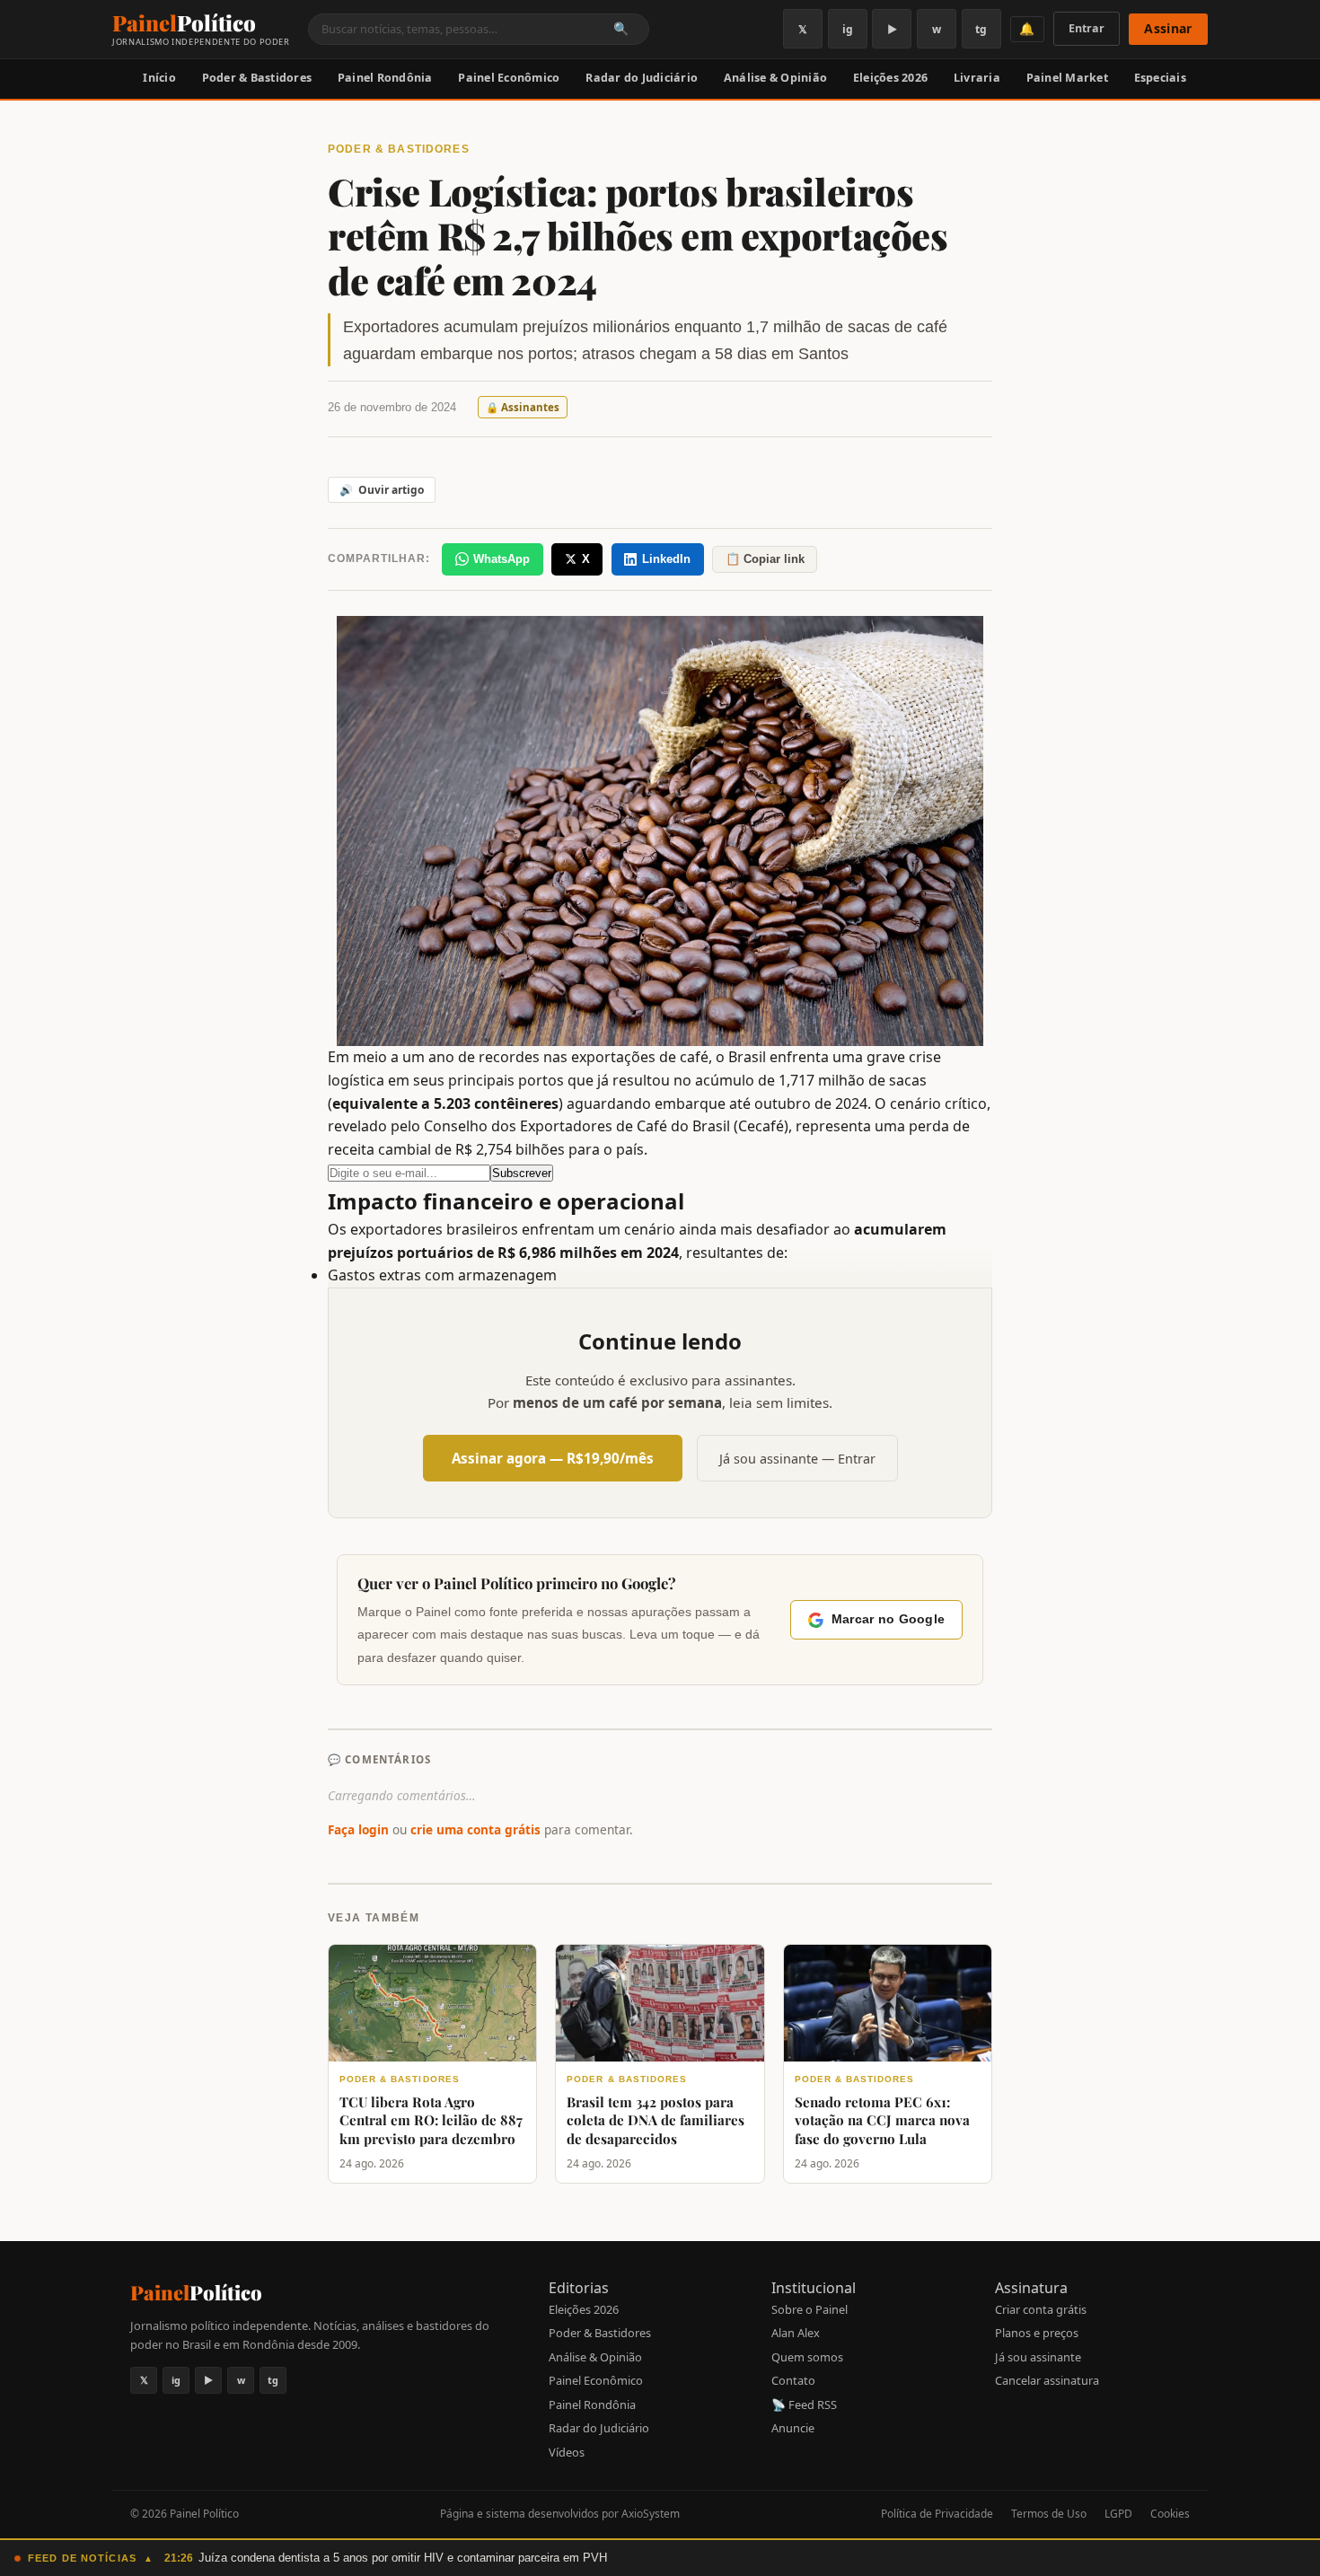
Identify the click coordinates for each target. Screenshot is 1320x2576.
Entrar (1087, 28)
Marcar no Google (888, 1619)
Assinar (1168, 28)
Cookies (1170, 2514)
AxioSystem (651, 2514)
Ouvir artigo (382, 490)
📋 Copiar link (765, 559)
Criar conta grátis (1041, 2309)
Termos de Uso (1049, 2514)
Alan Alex (796, 2333)
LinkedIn (666, 559)
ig (848, 29)
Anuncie (793, 2428)
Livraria (977, 78)
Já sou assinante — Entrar (797, 1459)
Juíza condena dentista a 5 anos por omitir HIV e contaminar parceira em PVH (403, 2558)
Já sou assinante (1038, 2357)
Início (159, 78)
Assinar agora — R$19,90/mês (553, 1458)
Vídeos (567, 2452)
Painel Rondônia (385, 78)
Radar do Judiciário (642, 78)
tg (981, 29)
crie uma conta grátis (475, 1829)
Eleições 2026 (890, 78)
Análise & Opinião (775, 78)
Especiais (1160, 78)
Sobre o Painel (810, 2309)
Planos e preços (1037, 2333)
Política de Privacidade (937, 2514)
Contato (793, 2380)
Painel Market (1067, 78)
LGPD (1118, 2514)
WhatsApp (502, 559)
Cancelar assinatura (1047, 2380)
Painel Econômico (509, 78)
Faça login (358, 1829)
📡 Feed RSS (804, 2405)
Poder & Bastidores (257, 78)
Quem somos (807, 2357)
